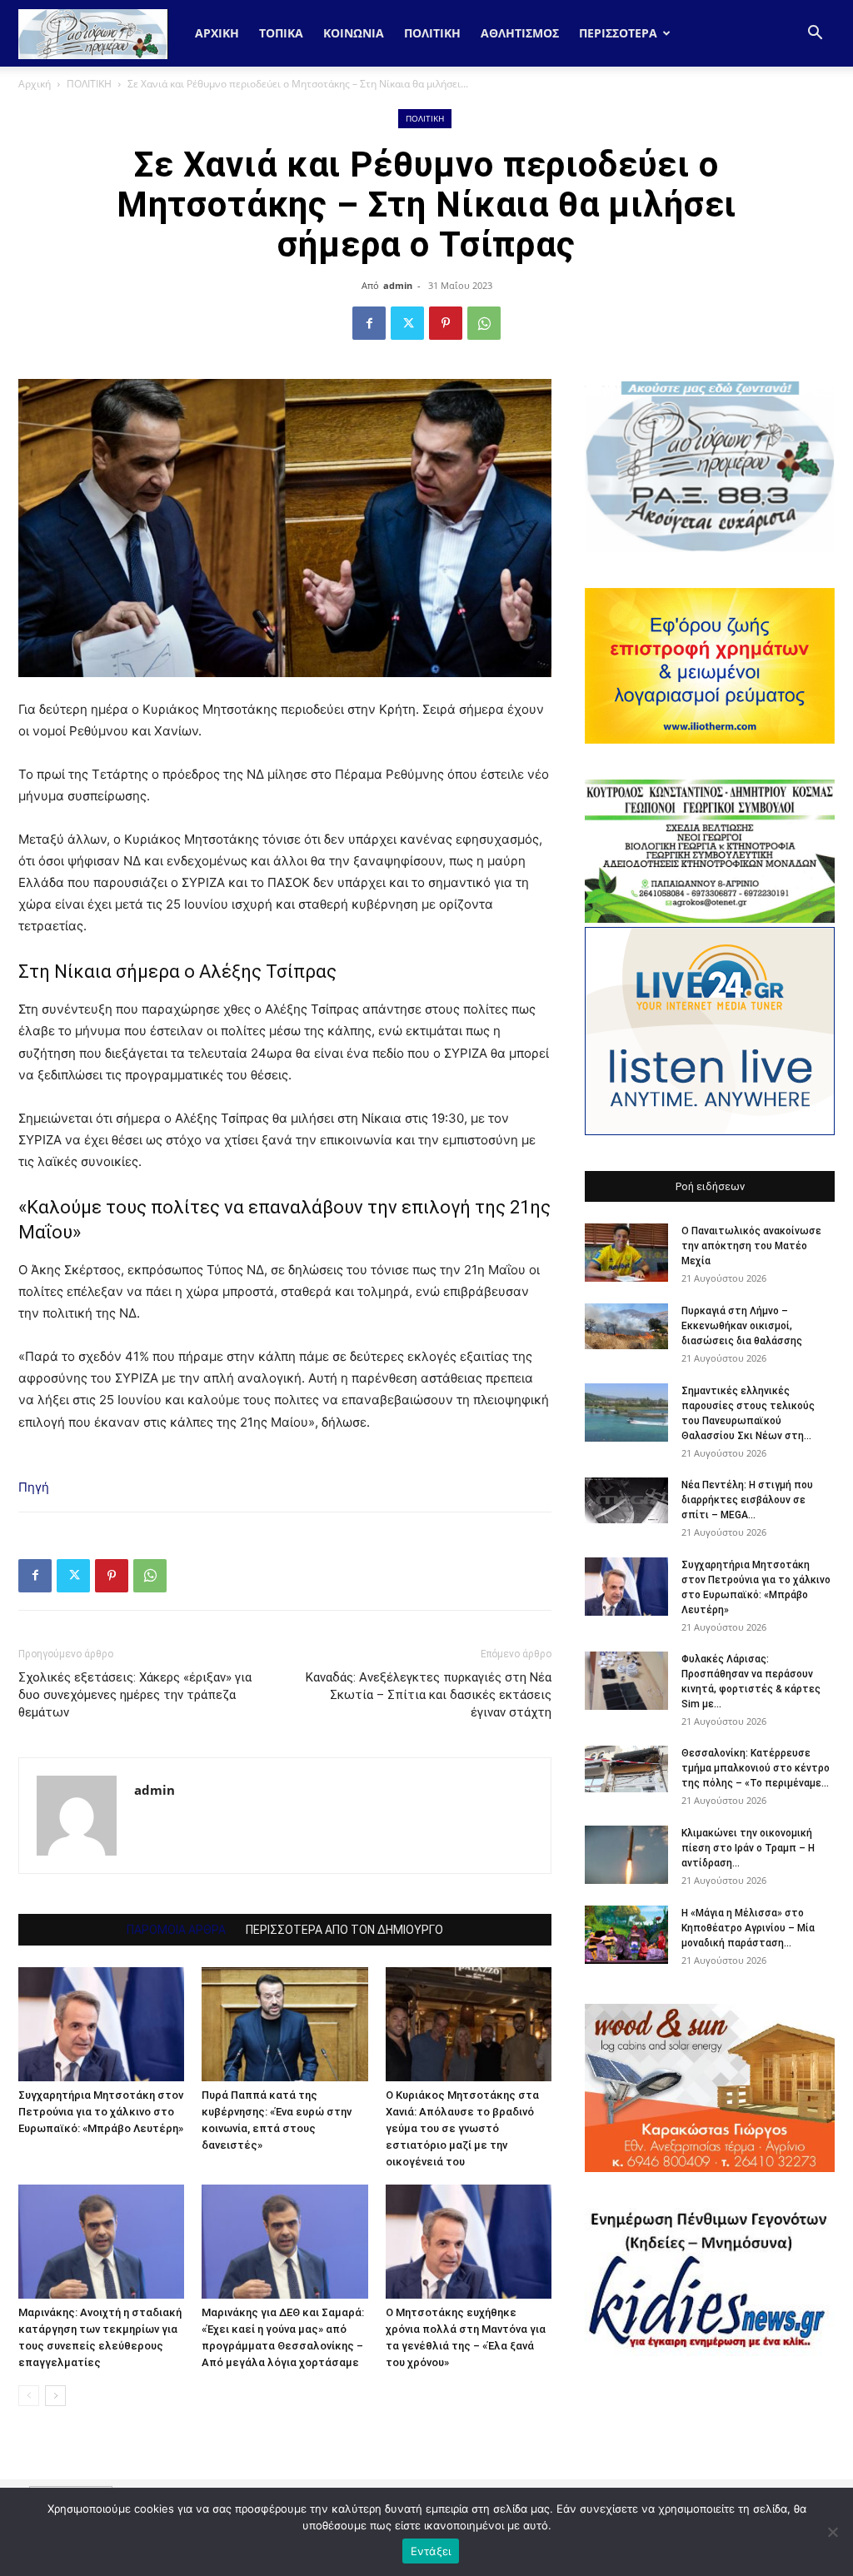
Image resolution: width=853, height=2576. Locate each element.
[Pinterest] (446, 323)
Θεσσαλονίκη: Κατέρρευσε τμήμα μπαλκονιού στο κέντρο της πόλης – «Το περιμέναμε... (756, 1768)
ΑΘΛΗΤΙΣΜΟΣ (520, 33)
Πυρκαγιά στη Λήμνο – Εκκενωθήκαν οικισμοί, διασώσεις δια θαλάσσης (742, 1326)
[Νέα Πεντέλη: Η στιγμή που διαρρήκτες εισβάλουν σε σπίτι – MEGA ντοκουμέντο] (626, 1501)
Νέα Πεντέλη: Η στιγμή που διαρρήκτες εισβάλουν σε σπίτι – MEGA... (747, 1500)
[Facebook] (369, 323)
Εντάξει (431, 2551)
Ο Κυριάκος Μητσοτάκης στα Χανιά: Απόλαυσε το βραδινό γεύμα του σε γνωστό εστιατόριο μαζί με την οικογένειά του (462, 2128)
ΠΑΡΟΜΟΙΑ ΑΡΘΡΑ (176, 1930)
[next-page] (55, 2396)
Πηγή (34, 1487)
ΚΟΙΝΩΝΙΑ (354, 33)
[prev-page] (29, 2396)
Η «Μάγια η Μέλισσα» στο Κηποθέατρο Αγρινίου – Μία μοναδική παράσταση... (748, 1928)
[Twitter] (407, 323)
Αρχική (217, 33)
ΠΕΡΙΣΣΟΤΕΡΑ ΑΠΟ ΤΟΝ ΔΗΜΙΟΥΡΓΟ (344, 1930)
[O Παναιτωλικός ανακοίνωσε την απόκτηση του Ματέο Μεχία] (626, 1253)
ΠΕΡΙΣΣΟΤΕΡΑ (618, 33)
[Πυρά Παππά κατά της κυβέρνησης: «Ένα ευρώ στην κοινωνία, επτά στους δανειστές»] (284, 2024)
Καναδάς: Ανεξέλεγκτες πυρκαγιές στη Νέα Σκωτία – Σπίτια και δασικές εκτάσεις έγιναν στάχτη (429, 1695)
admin (398, 285)
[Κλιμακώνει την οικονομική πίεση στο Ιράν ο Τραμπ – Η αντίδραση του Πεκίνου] (626, 1855)
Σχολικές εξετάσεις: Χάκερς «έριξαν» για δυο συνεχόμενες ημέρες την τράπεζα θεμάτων (135, 1695)
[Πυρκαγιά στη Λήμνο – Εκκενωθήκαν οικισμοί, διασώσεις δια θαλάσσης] (626, 1326)
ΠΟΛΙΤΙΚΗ (432, 33)
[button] (815, 35)
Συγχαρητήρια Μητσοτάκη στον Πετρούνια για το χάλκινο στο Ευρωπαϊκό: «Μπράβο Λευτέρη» (101, 2112)
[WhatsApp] (484, 323)
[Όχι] (832, 2532)
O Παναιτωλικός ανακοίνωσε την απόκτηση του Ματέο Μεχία (751, 1246)
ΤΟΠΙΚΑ (281, 33)
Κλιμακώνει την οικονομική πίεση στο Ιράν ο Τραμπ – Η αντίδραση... (748, 1848)
